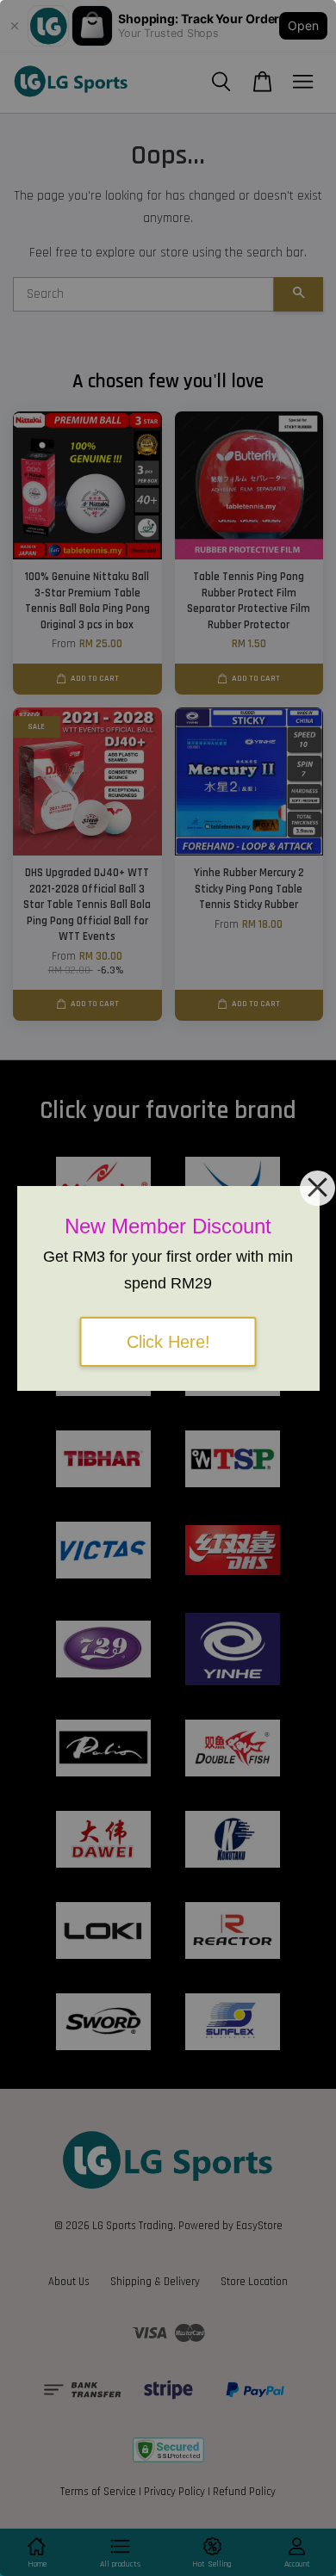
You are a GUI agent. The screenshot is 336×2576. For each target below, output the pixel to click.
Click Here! (168, 1342)
